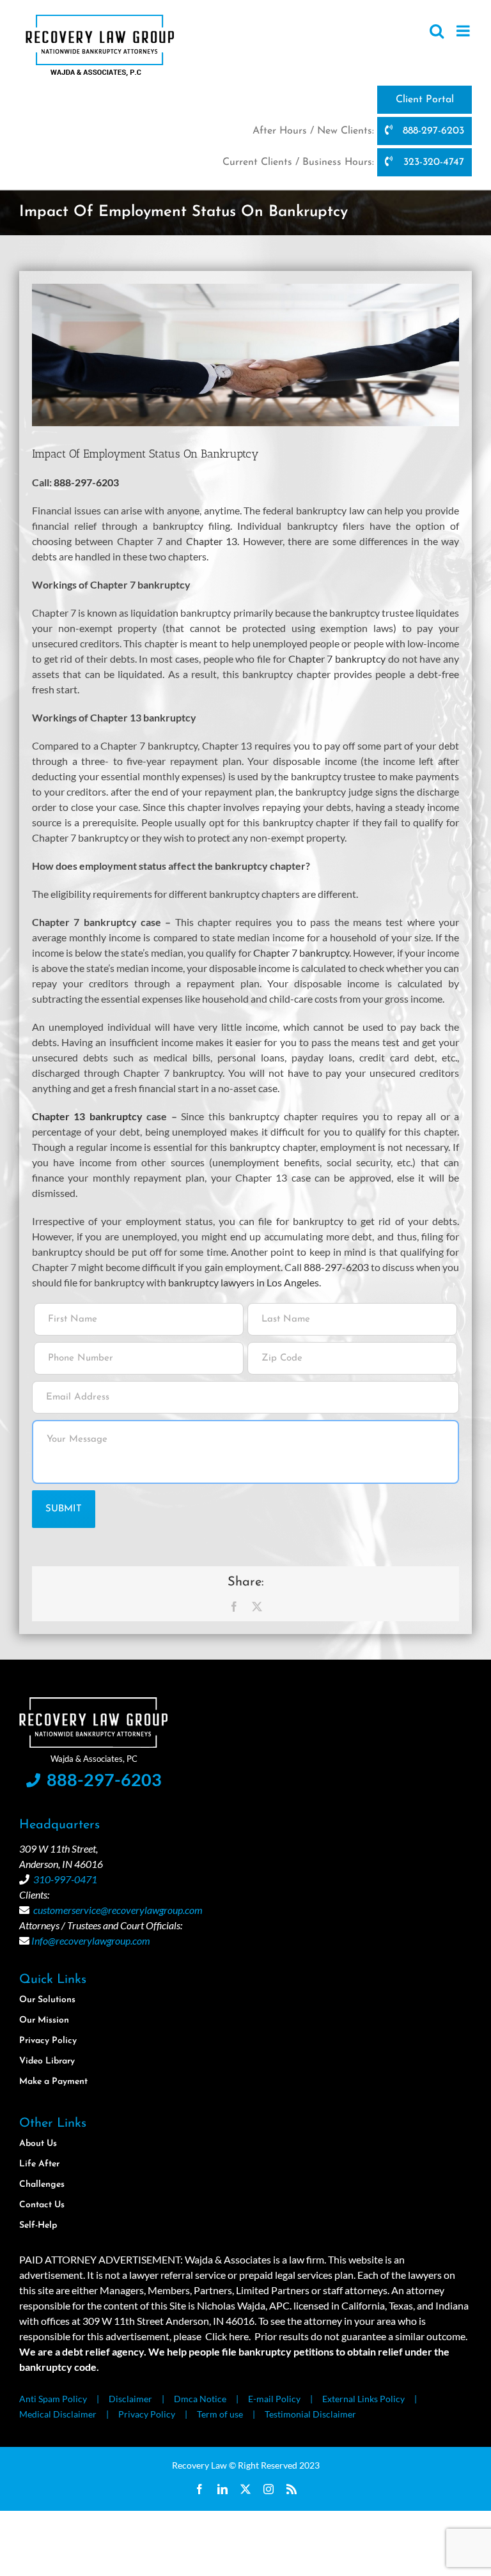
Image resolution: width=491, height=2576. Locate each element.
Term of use (220, 2414)
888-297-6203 (432, 131)
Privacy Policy (147, 2414)
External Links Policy (363, 2399)
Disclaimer (130, 2399)
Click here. (228, 2336)
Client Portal (425, 100)
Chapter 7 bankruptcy (337, 659)
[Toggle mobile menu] (464, 31)
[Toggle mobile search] (437, 31)
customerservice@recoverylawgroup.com (118, 1910)
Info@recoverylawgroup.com (91, 1940)
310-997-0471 (65, 1879)
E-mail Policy (274, 2399)
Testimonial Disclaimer (310, 2414)
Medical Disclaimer (58, 2414)
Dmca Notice (200, 2399)
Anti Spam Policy (53, 2399)
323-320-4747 (432, 162)
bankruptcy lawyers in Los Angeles (244, 1282)
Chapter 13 (212, 541)
